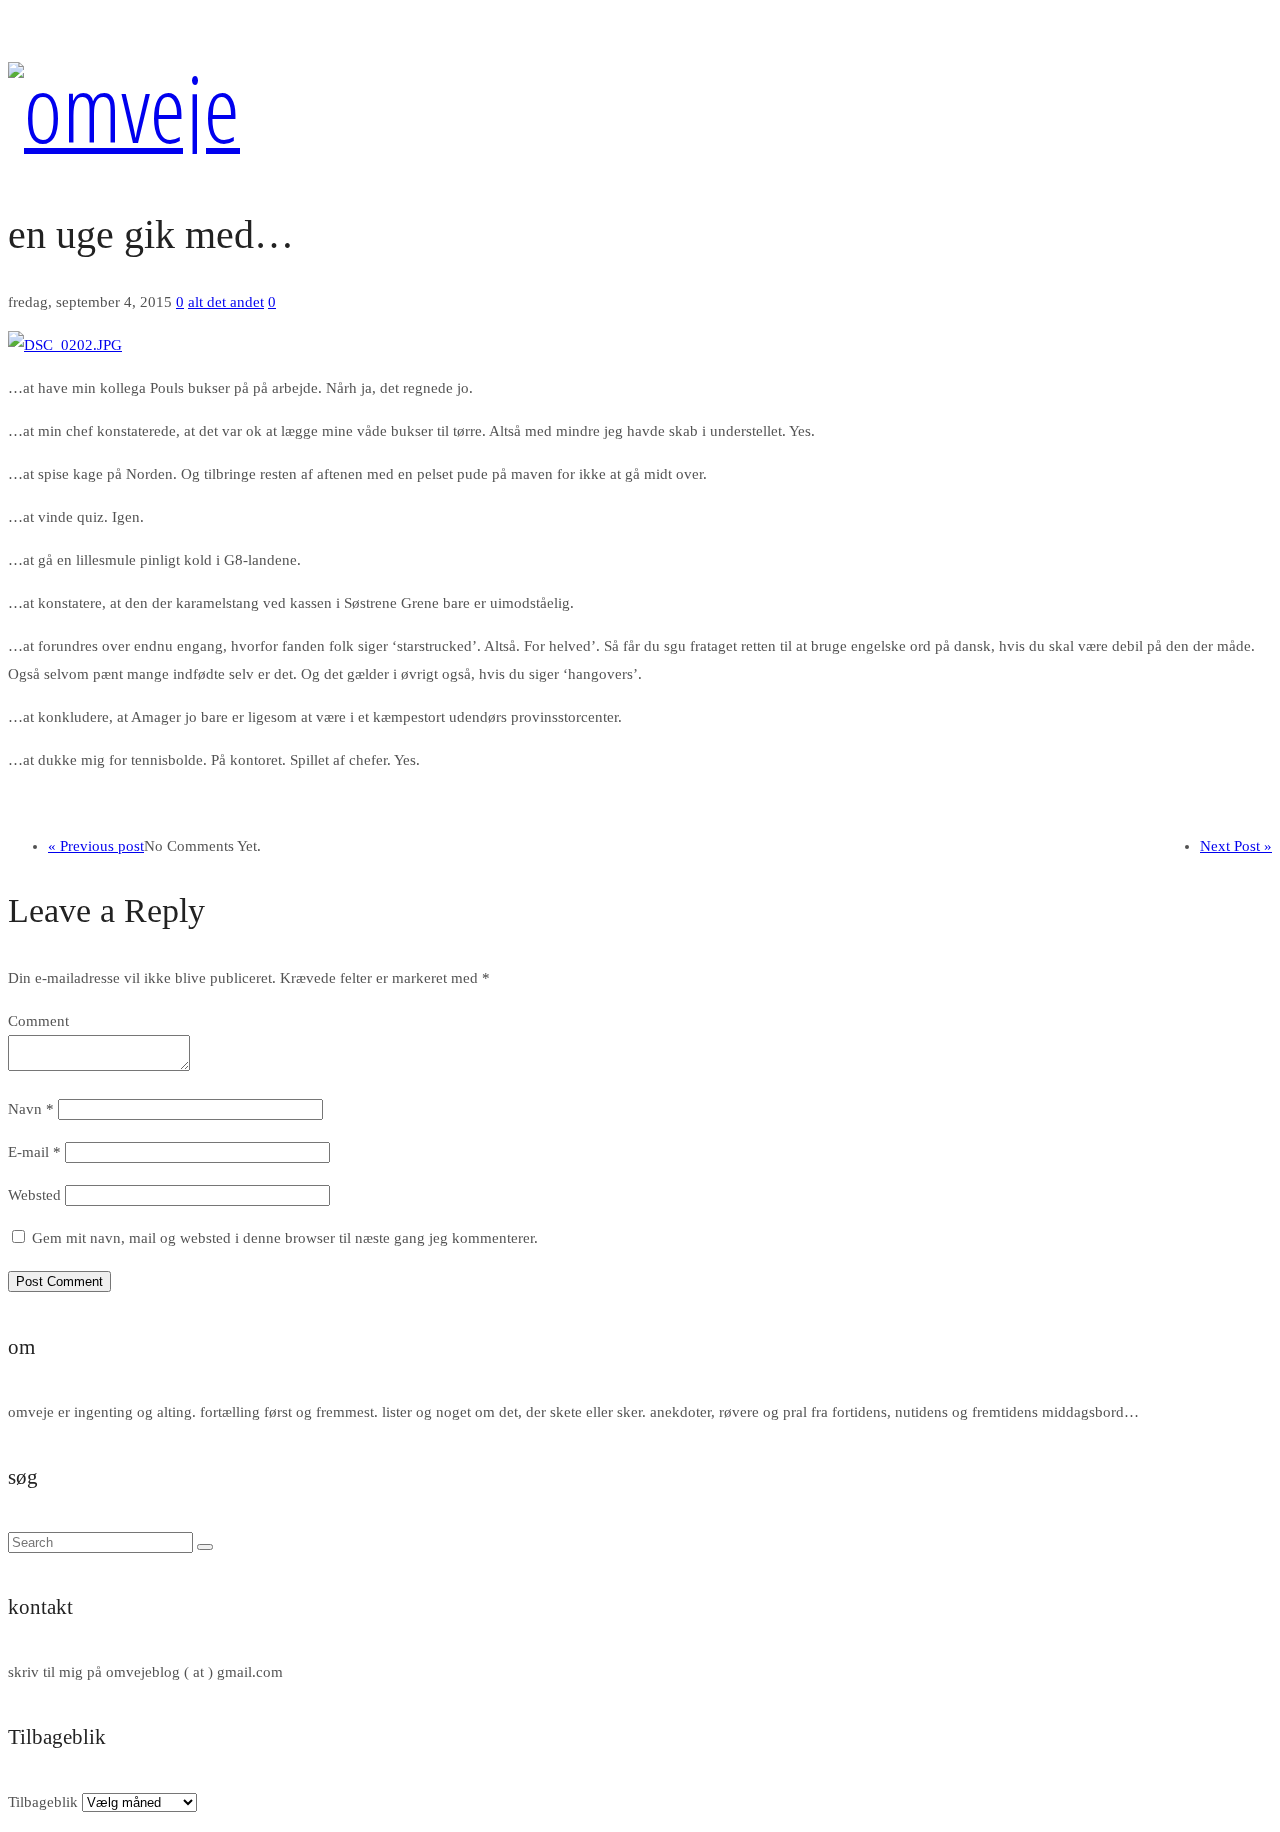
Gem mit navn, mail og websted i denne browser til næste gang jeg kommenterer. (285, 1238)
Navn (31, 1109)
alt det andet (226, 302)
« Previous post (96, 846)
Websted (34, 1195)
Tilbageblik (43, 1802)
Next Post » (1236, 846)
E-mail (34, 1152)
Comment (38, 1021)
